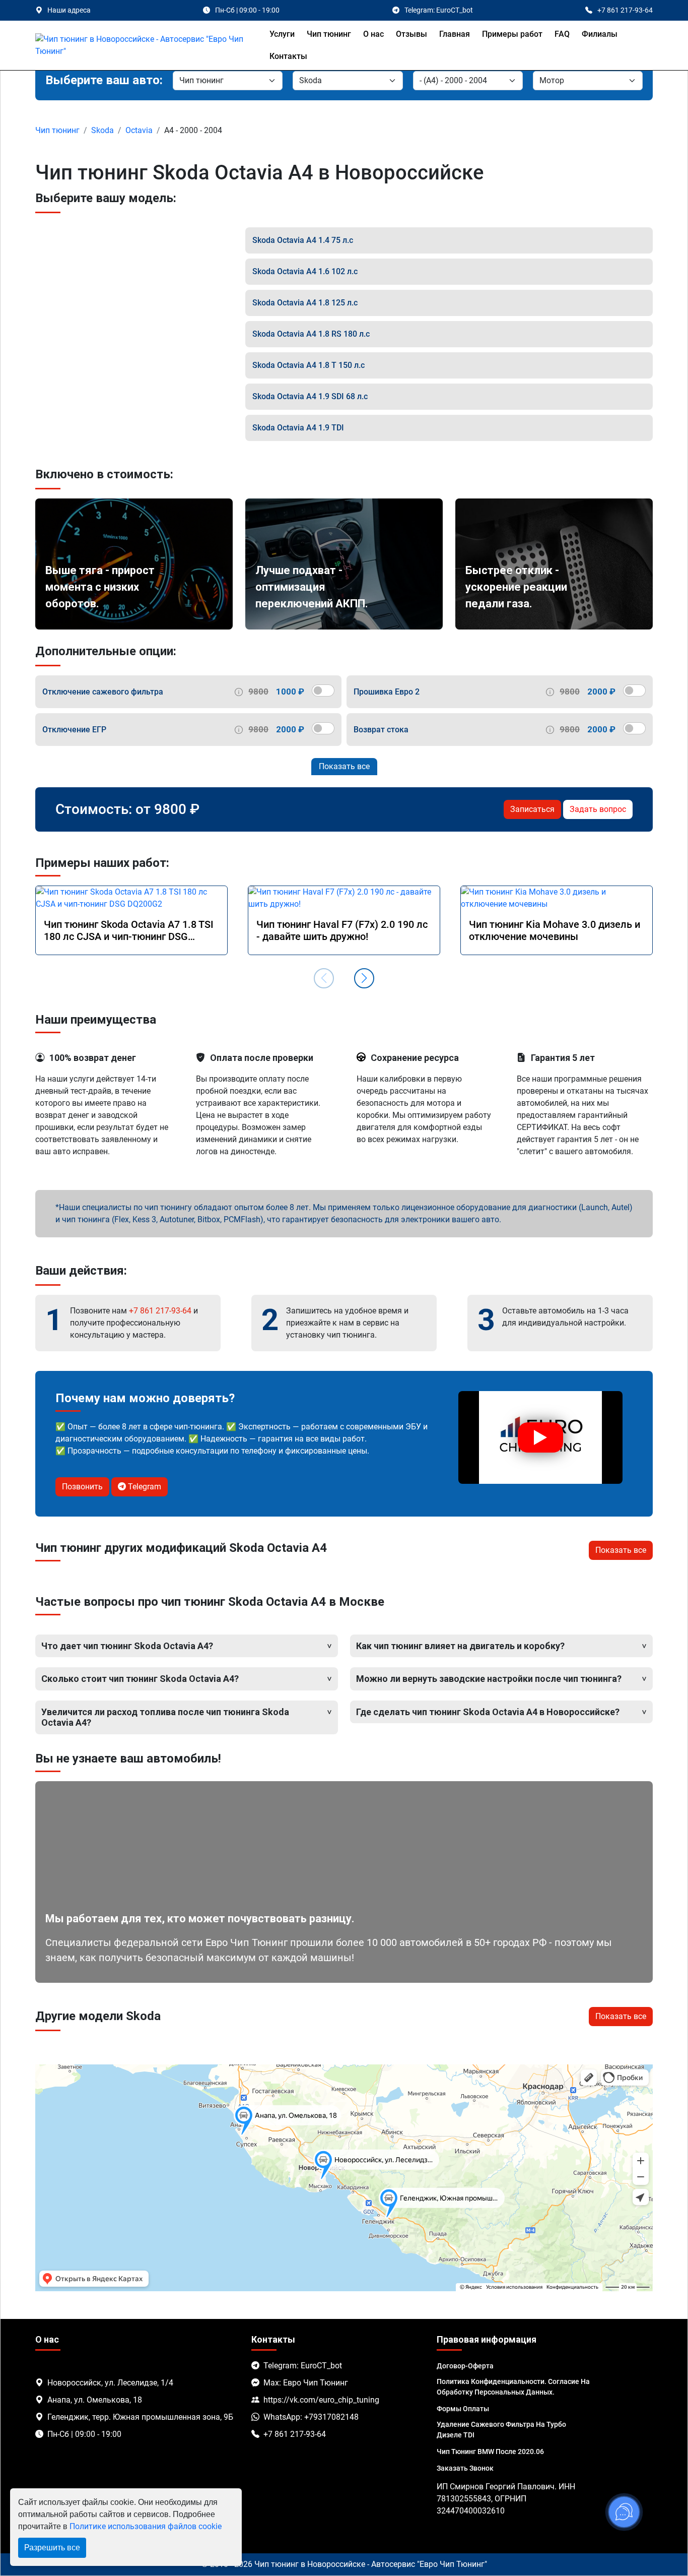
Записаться (532, 809)
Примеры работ (512, 34)
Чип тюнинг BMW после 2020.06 (490, 2452)
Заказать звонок (465, 2468)
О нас (373, 34)
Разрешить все (52, 2548)
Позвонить (82, 1487)
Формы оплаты (463, 2409)
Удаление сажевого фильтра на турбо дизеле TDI (501, 2430)
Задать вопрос (598, 809)
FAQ (562, 34)
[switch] (323, 690)
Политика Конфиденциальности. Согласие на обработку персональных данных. (513, 2387)
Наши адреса (69, 10)
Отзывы (411, 34)
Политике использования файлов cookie (146, 2526)
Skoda (102, 130)
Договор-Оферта (465, 2366)
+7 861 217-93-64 (160, 1311)
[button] (364, 978)
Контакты (288, 56)
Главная (455, 34)
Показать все (344, 766)
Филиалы (600, 34)
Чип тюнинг (329, 34)
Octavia (139, 130)
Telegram (144, 1487)
